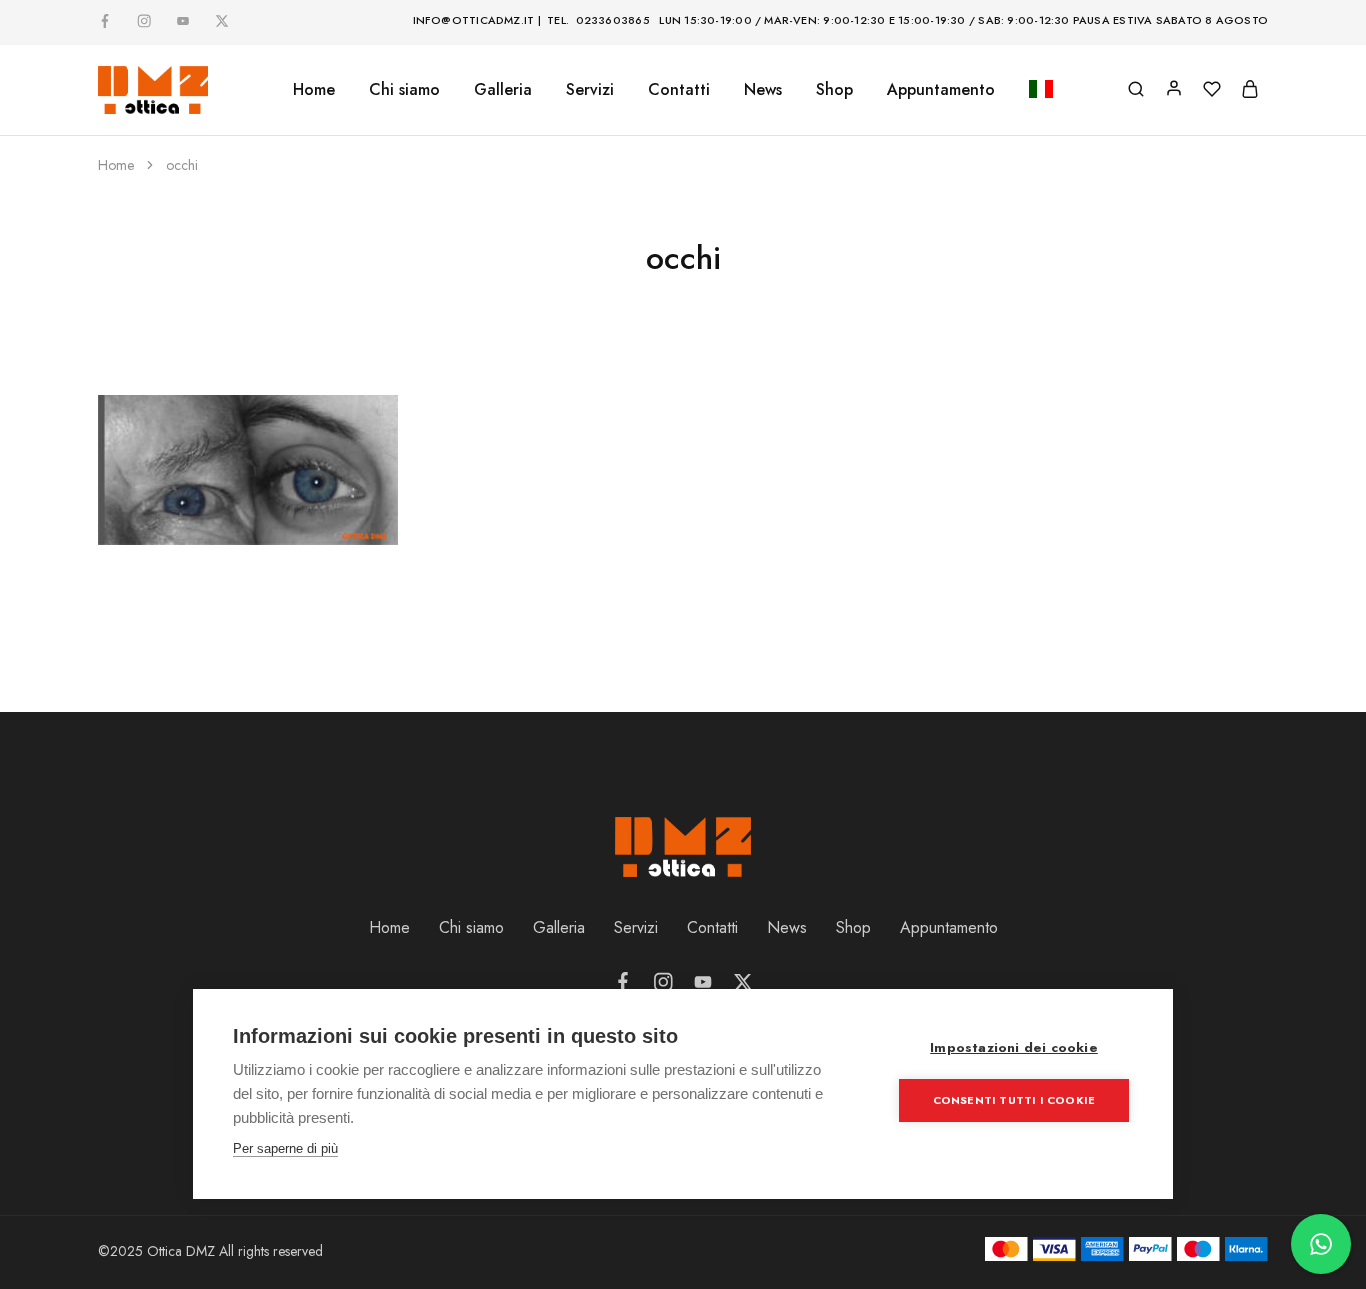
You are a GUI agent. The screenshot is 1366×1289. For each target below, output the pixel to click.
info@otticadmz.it (474, 20)
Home (314, 90)
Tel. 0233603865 (598, 20)
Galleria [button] (503, 90)
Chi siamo (404, 90)
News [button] (763, 90)
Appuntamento (941, 90)
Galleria (559, 927)
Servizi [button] (590, 90)
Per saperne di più (285, 1148)
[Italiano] (1041, 90)
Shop (834, 90)
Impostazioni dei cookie (1014, 1047)
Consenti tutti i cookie (1014, 1100)
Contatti (679, 90)
